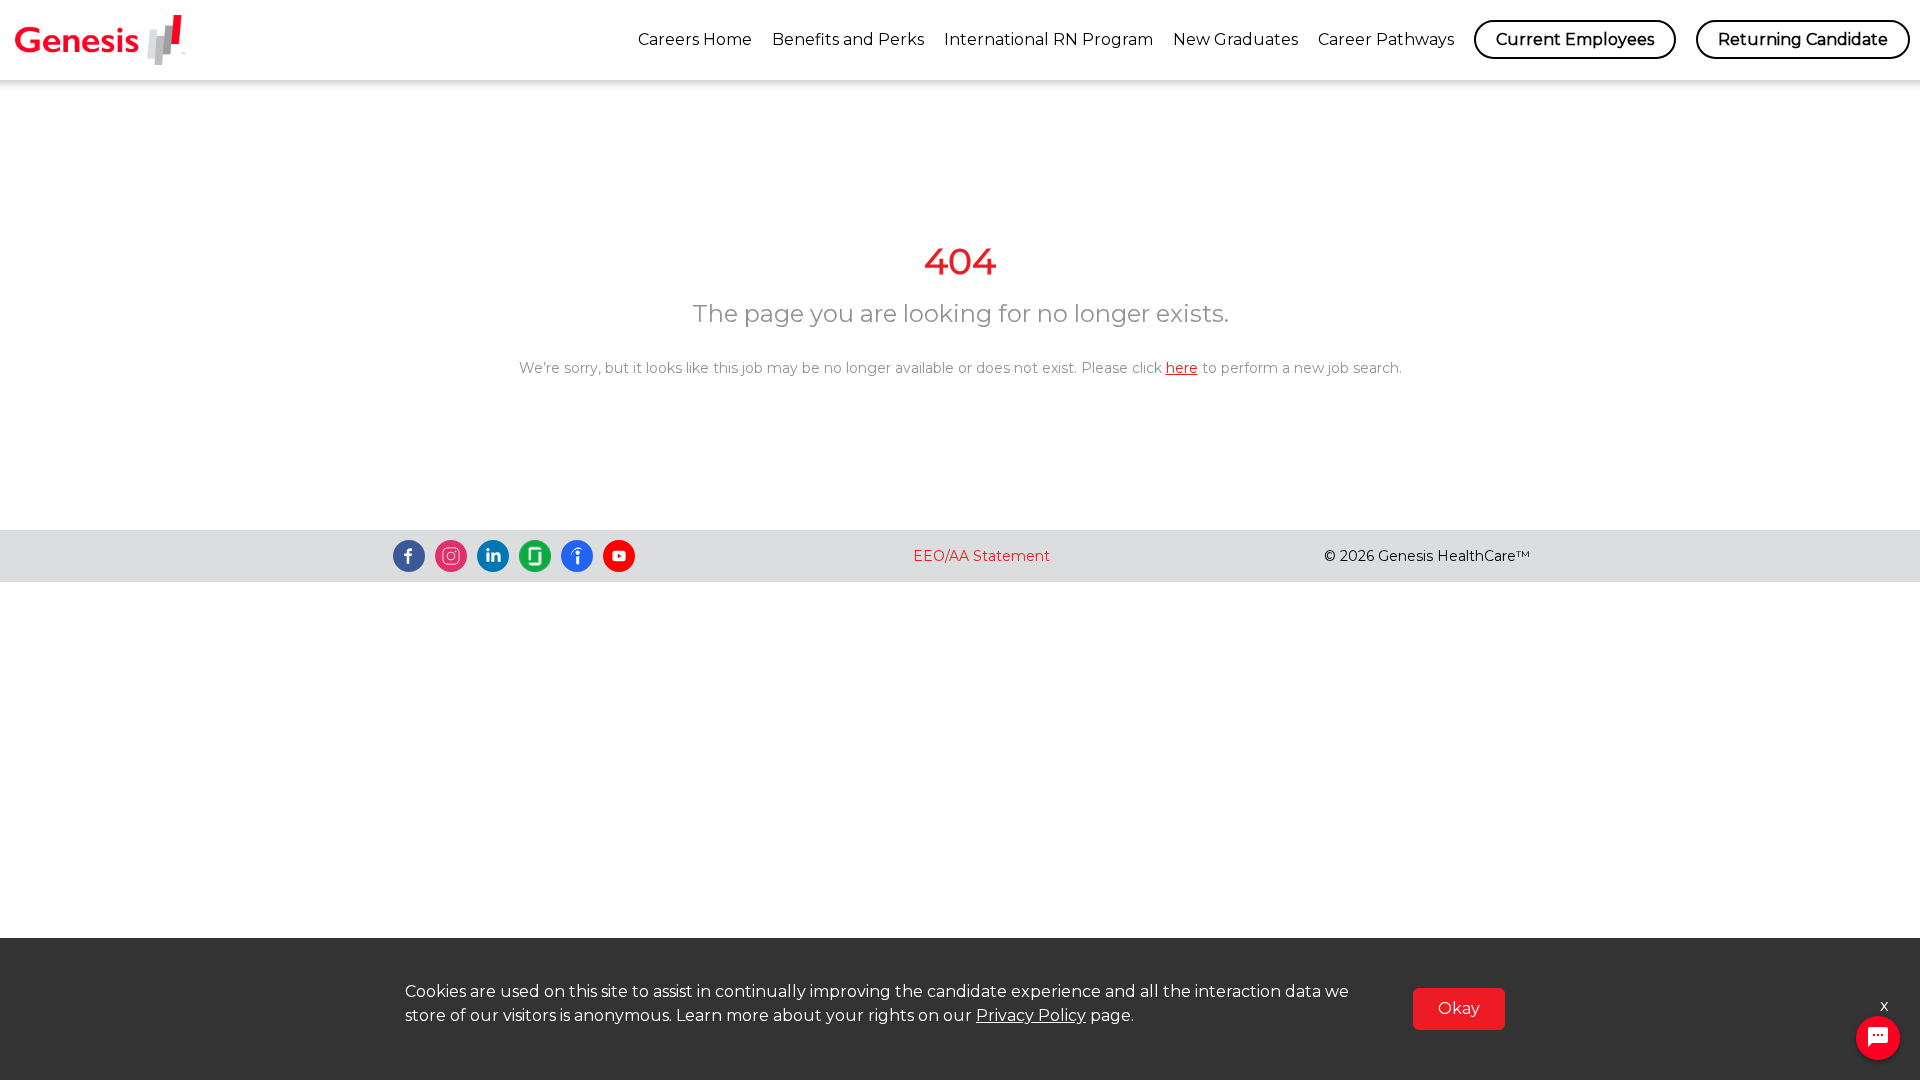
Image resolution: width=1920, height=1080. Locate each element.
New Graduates (1235, 39)
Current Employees (1575, 39)
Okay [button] (1459, 1008)
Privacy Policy (1031, 1015)
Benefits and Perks (848, 39)
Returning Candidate (1803, 39)
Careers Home (695, 39)
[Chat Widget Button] (1878, 1038)
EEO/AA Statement (981, 556)
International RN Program (1048, 39)
